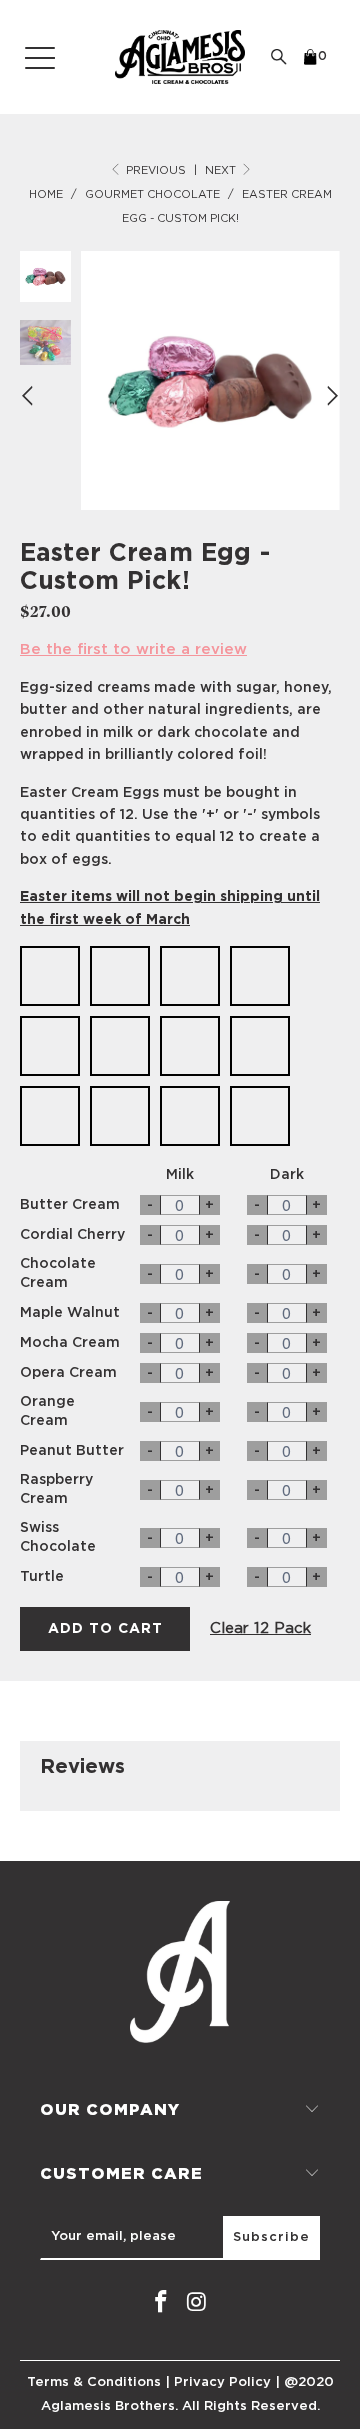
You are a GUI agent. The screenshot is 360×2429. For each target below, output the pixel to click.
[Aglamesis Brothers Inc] (180, 57)
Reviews (82, 1767)
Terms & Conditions (94, 2382)
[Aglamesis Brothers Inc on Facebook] (161, 2303)
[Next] (330, 395)
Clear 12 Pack (260, 1628)
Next (222, 170)
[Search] (279, 57)
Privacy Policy (222, 2382)
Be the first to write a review (133, 649)
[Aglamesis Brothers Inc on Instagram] (197, 2303)
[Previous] (30, 395)
